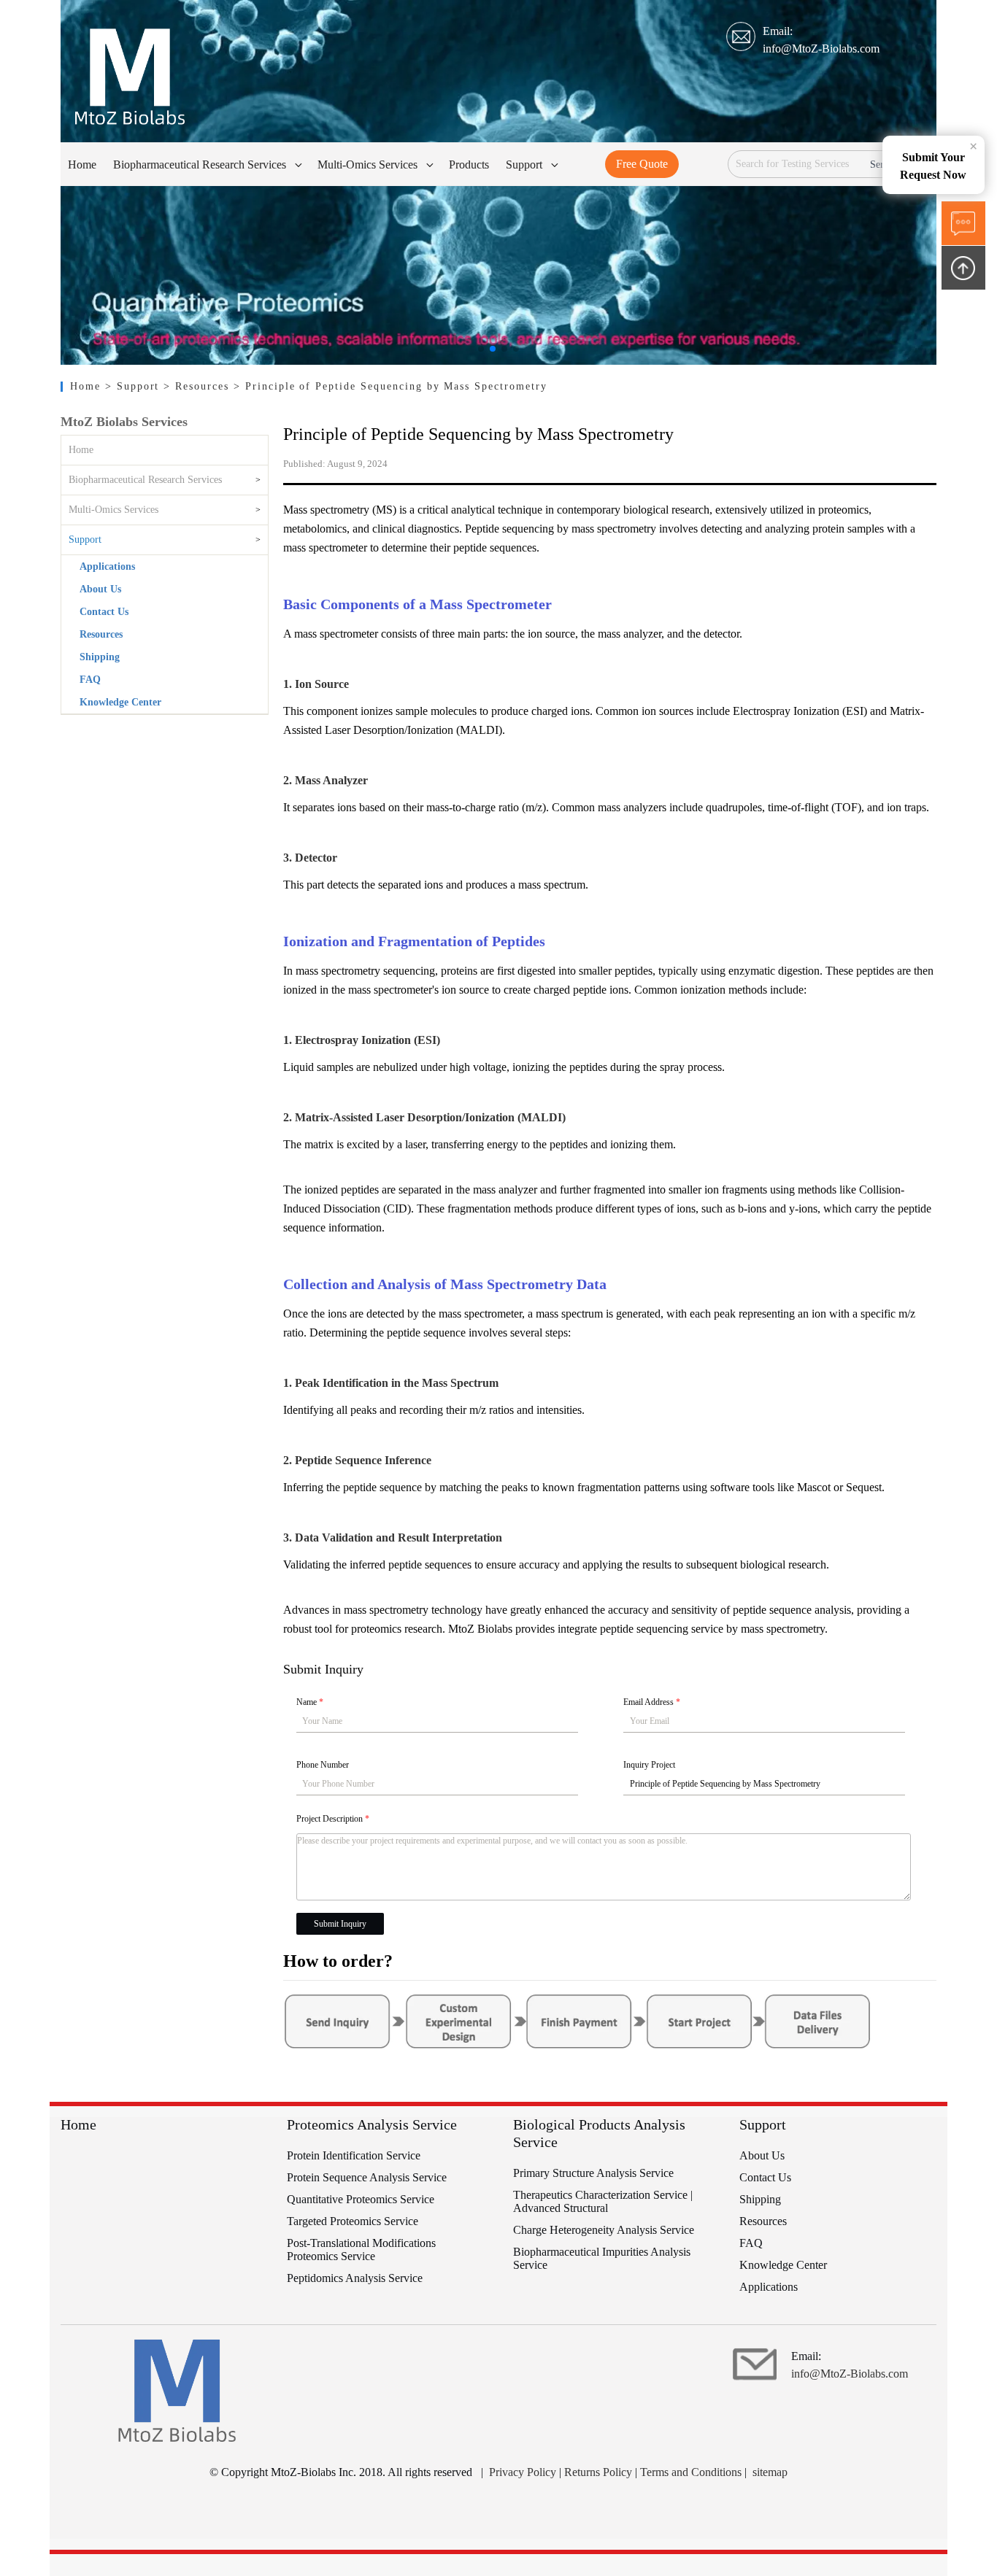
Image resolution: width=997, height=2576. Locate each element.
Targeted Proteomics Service (353, 2221)
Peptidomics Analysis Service (355, 2278)
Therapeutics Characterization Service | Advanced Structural (603, 2201)
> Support (135, 386)
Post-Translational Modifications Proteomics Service (361, 2250)
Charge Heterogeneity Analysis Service (604, 2230)
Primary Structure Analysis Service (593, 2173)
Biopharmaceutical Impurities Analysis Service (602, 2258)
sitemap (770, 2472)
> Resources (199, 386)
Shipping (100, 657)
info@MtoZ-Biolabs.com (821, 49)
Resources (101, 634)
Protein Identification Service (354, 2155)
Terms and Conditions (691, 2472)
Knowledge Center (120, 702)
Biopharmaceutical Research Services (145, 480)
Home (88, 386)
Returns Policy (598, 2472)
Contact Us (104, 612)
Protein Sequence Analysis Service (367, 2177)
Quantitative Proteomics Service (361, 2199)
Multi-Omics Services (113, 510)
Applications (107, 566)
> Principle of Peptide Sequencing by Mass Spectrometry (390, 386)
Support (85, 539)
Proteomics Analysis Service (372, 2124)
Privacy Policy (523, 2472)
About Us (100, 589)
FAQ (90, 680)
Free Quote (642, 164)
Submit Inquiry (340, 1924)
